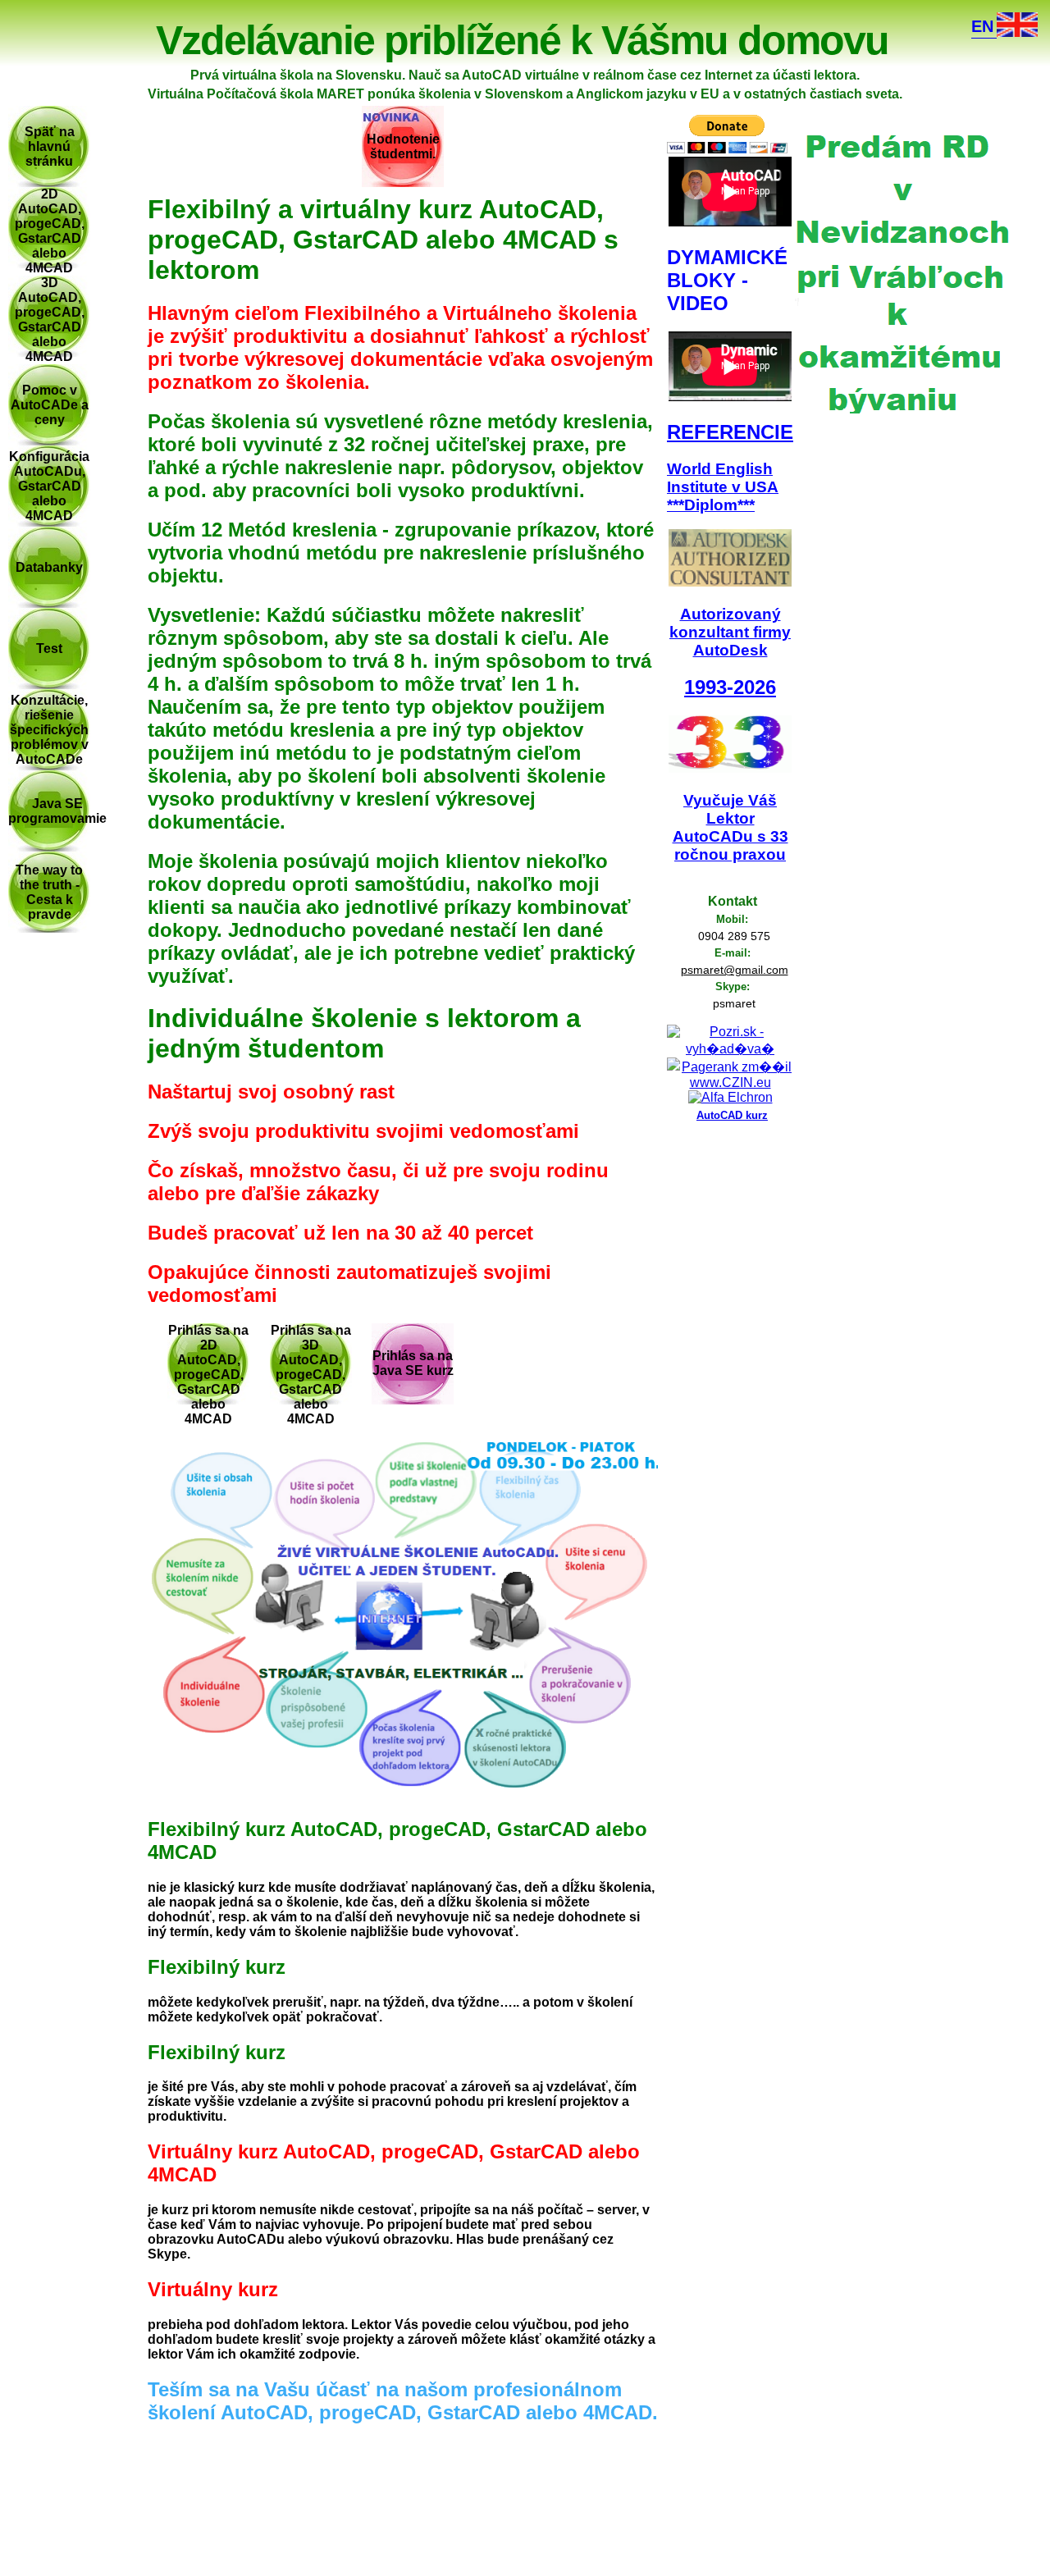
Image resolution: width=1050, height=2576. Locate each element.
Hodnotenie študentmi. (403, 146)
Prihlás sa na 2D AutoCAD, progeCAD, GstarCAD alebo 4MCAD (208, 1375)
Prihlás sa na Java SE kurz (413, 1363)
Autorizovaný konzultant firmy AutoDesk (730, 632)
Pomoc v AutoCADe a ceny (50, 405)
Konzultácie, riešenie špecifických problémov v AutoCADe (49, 730)
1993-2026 (730, 687)
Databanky (49, 567)
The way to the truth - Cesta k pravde (49, 892)
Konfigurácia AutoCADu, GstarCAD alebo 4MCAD (49, 486)
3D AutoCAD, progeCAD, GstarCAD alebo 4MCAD (50, 320)
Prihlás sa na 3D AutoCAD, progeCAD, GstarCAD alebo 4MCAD (311, 1375)
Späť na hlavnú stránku (50, 146)
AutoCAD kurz (732, 1115)
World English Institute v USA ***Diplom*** (723, 487)
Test (49, 649)
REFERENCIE (730, 432)
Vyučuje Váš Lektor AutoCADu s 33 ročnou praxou (730, 827)
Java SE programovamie (57, 811)
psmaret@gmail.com (735, 970)
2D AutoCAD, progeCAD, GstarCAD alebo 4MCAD (50, 231)
